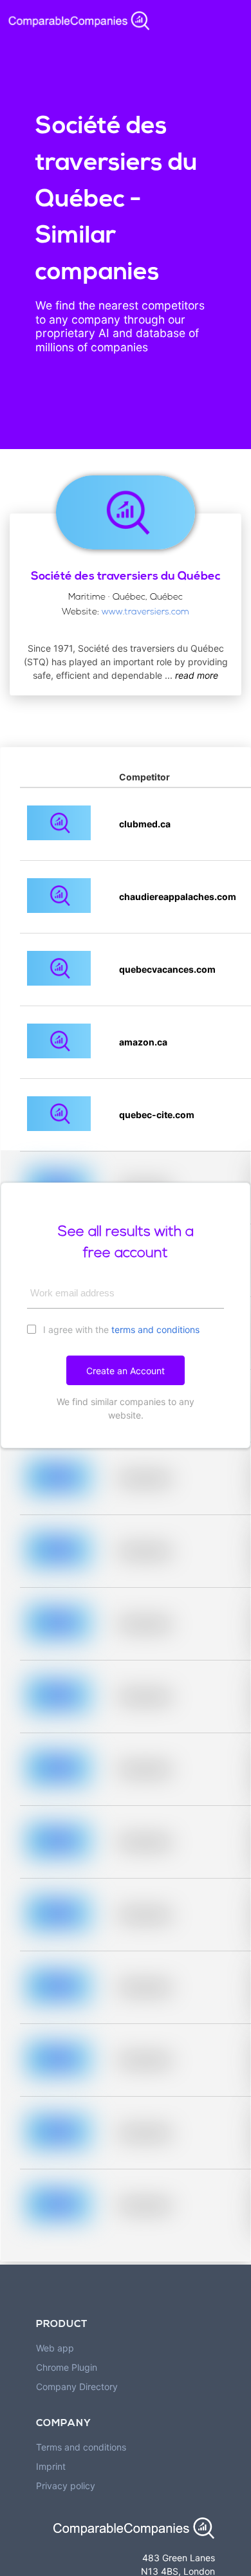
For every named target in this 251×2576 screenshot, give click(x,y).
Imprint (51, 2466)
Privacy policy (66, 2486)
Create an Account (126, 1371)
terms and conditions (155, 1329)
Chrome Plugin (67, 2367)
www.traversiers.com (145, 612)
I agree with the (120, 1329)
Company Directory (77, 2387)
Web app (55, 2348)
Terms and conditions (81, 2447)
